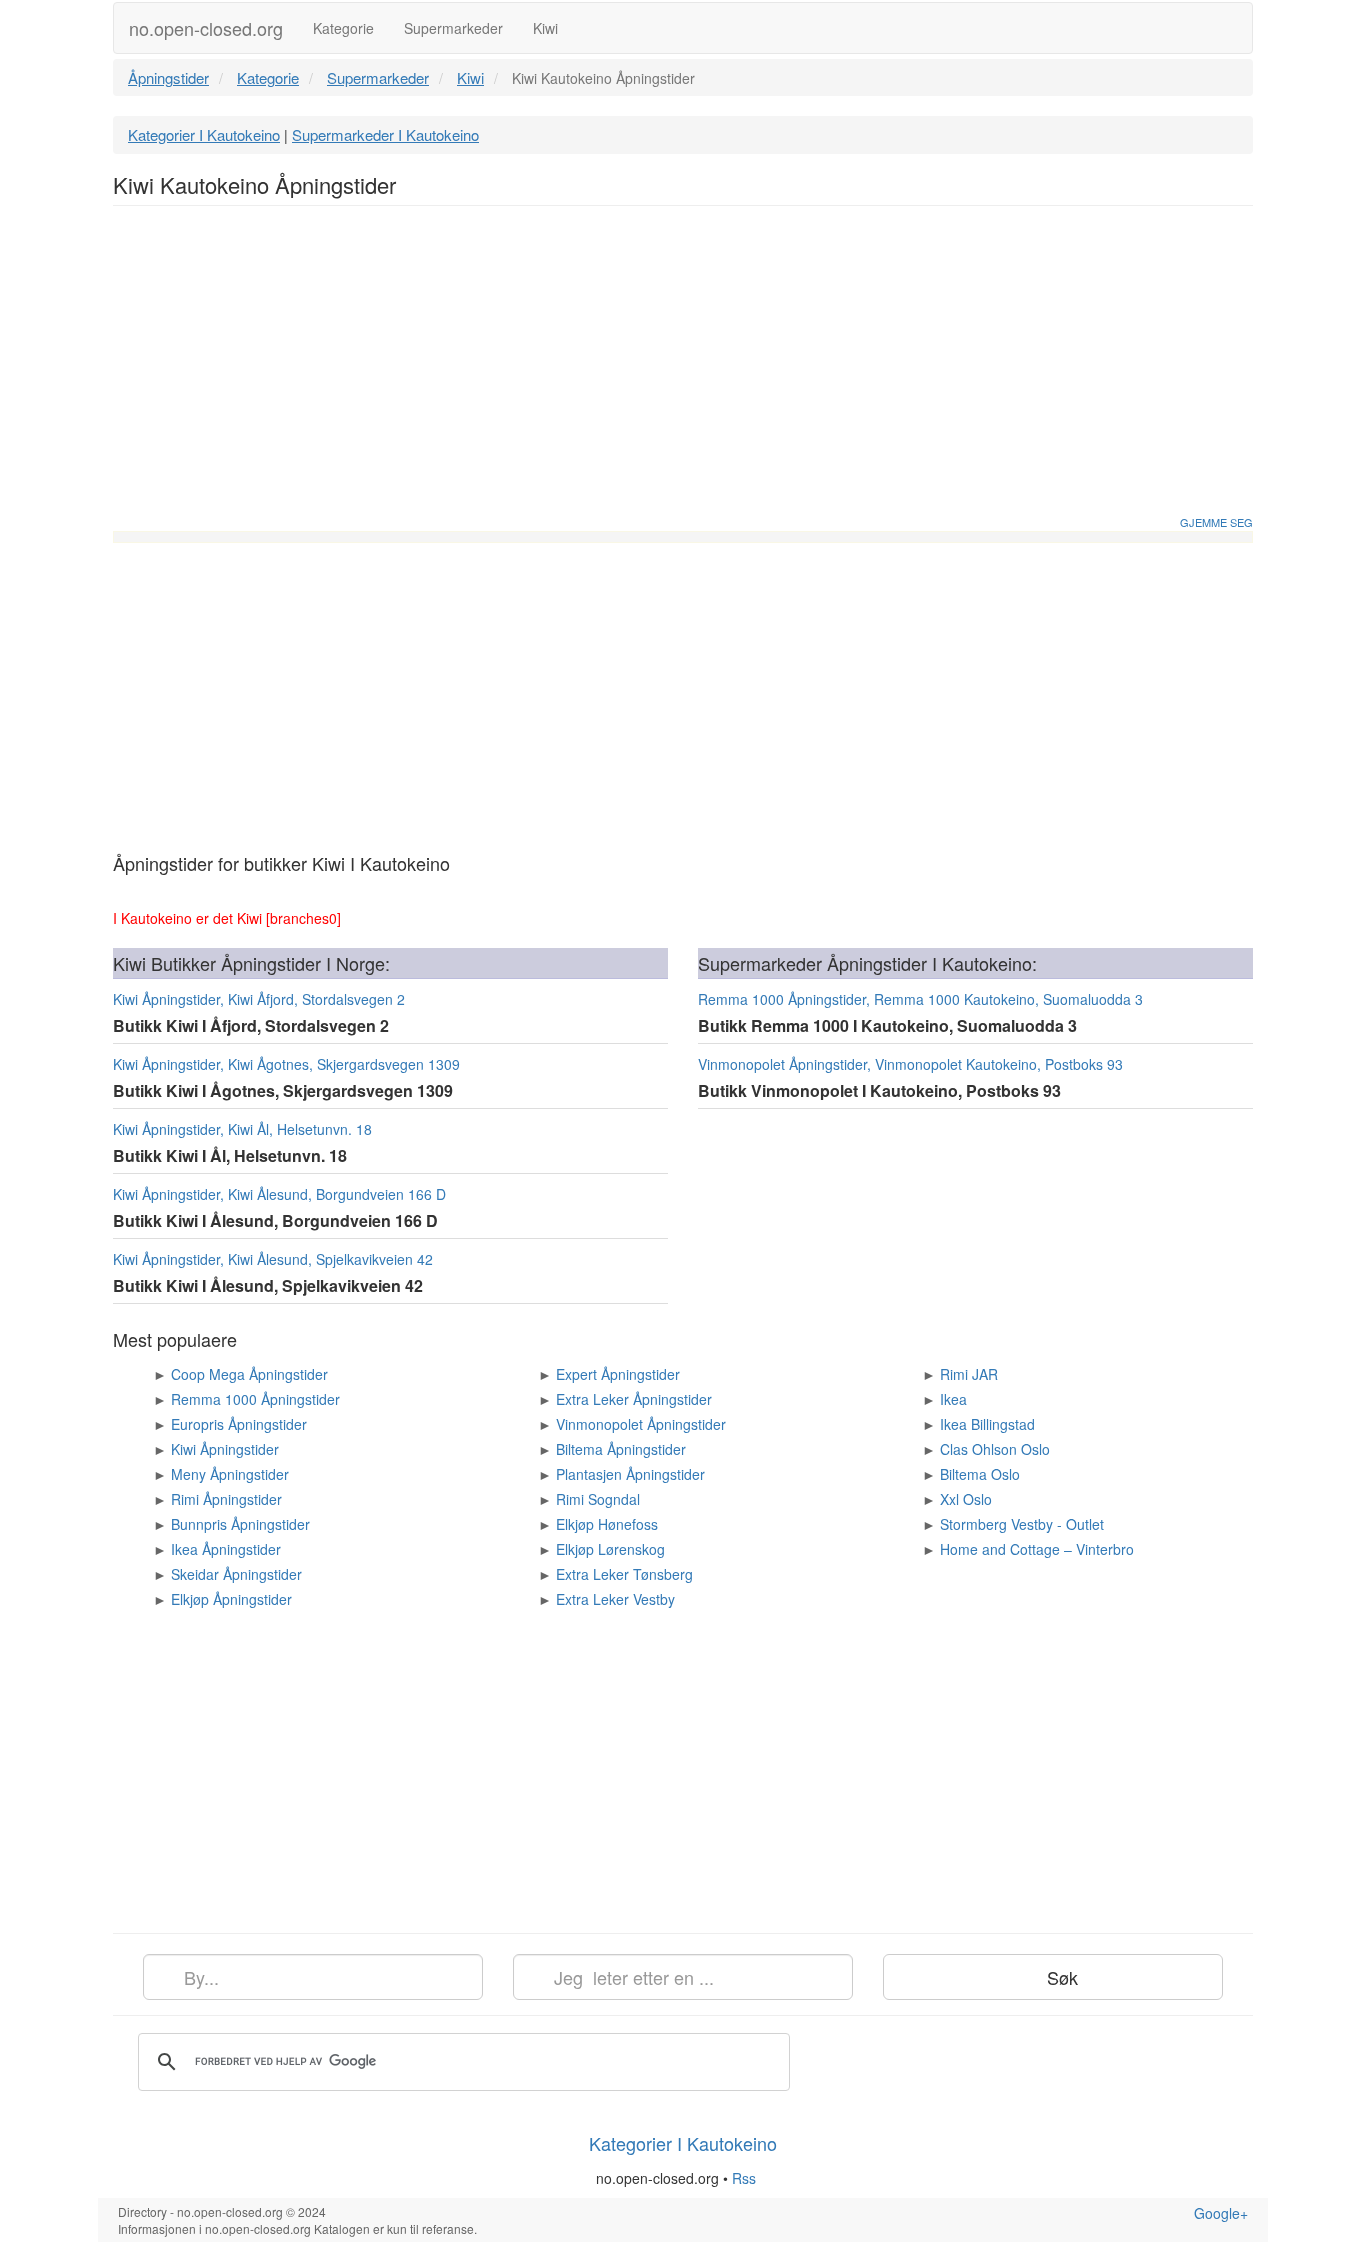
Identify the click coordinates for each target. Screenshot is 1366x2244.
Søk (1060, 1977)
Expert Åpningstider (618, 1374)
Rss (746, 2178)
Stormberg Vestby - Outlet (1022, 1524)
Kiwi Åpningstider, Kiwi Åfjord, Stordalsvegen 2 (259, 999)
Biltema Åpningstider (621, 1449)
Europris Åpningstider (239, 1424)
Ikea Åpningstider (226, 1549)
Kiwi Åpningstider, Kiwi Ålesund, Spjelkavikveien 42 (273, 1259)
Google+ (1221, 2213)
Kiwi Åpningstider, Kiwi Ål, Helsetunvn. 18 (242, 1129)
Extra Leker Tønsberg (624, 1574)
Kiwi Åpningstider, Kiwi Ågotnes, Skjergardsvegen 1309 (286, 1064)
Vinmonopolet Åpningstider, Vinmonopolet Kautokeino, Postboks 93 (910, 1064)
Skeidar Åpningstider (236, 1574)
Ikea (953, 1399)
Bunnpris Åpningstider (240, 1524)
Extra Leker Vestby (615, 1599)
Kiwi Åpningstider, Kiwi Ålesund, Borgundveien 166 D (279, 1194)
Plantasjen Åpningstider (630, 1474)
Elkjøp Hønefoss (607, 1524)
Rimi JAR (969, 1374)
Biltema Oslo (980, 1474)
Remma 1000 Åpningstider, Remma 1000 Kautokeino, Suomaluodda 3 (920, 999)
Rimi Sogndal (598, 1499)
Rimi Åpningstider (226, 1499)
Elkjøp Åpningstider (231, 1599)
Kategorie (343, 28)
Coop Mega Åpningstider (249, 1374)
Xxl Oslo (966, 1499)
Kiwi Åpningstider (225, 1449)
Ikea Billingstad (987, 1424)
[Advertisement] (683, 366)
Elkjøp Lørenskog (610, 1549)
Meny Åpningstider (230, 1474)
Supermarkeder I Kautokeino (385, 134)
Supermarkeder (453, 28)
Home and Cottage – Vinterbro (1037, 1549)
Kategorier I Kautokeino (204, 134)
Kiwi (545, 28)
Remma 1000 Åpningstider (255, 1399)
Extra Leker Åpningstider (634, 1399)
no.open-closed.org (206, 28)
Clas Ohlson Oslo (995, 1449)
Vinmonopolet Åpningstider (641, 1424)
